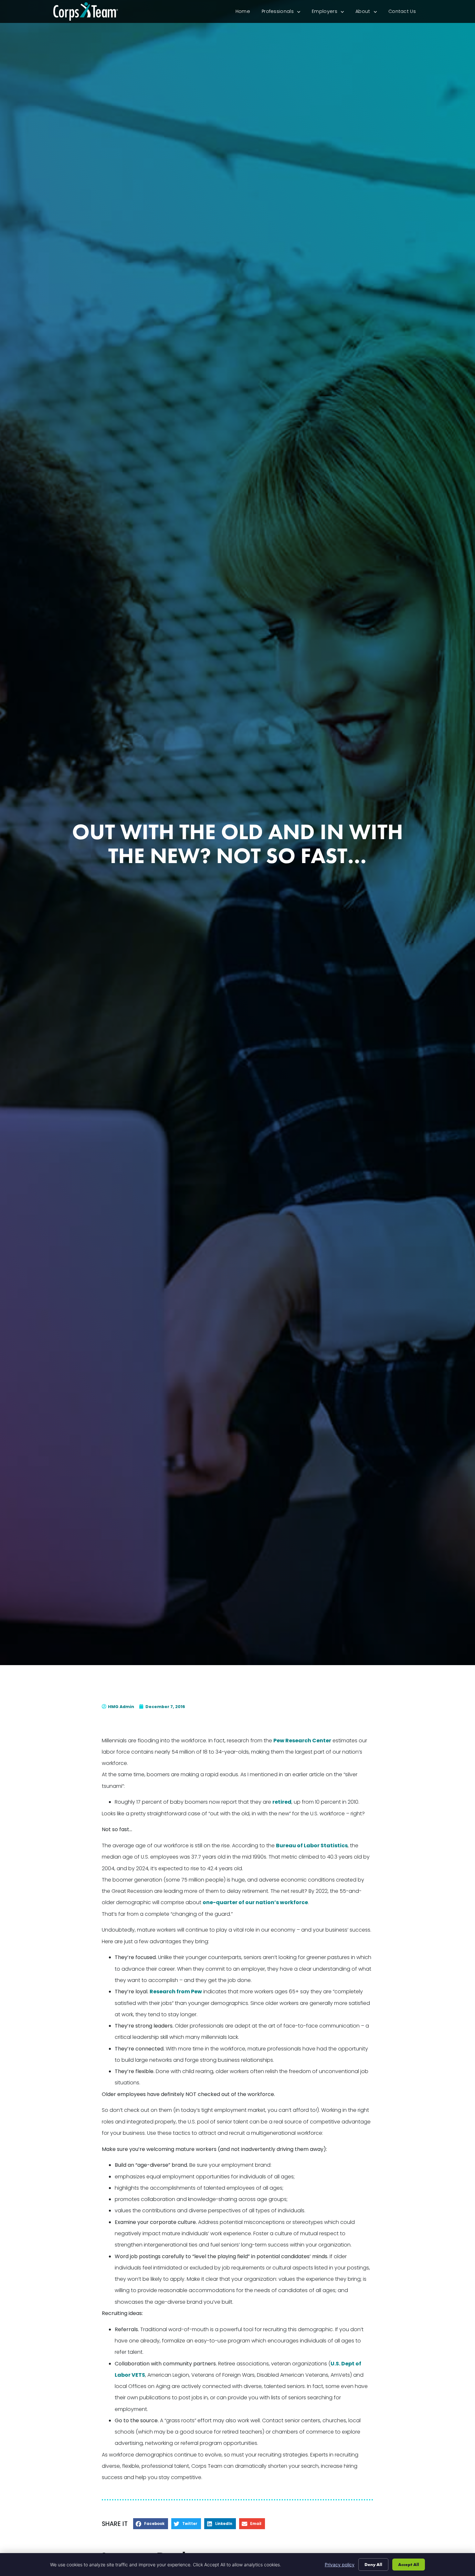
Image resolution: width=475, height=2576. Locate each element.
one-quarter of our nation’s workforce (255, 1902)
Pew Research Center (302, 1741)
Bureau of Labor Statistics (312, 1846)
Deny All (373, 2564)
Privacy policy (340, 2565)
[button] (151, 2524)
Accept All (409, 2564)
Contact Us (405, 13)
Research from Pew (176, 1992)
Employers (331, 13)
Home (246, 13)
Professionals (284, 13)
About (369, 13)
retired (282, 1802)
